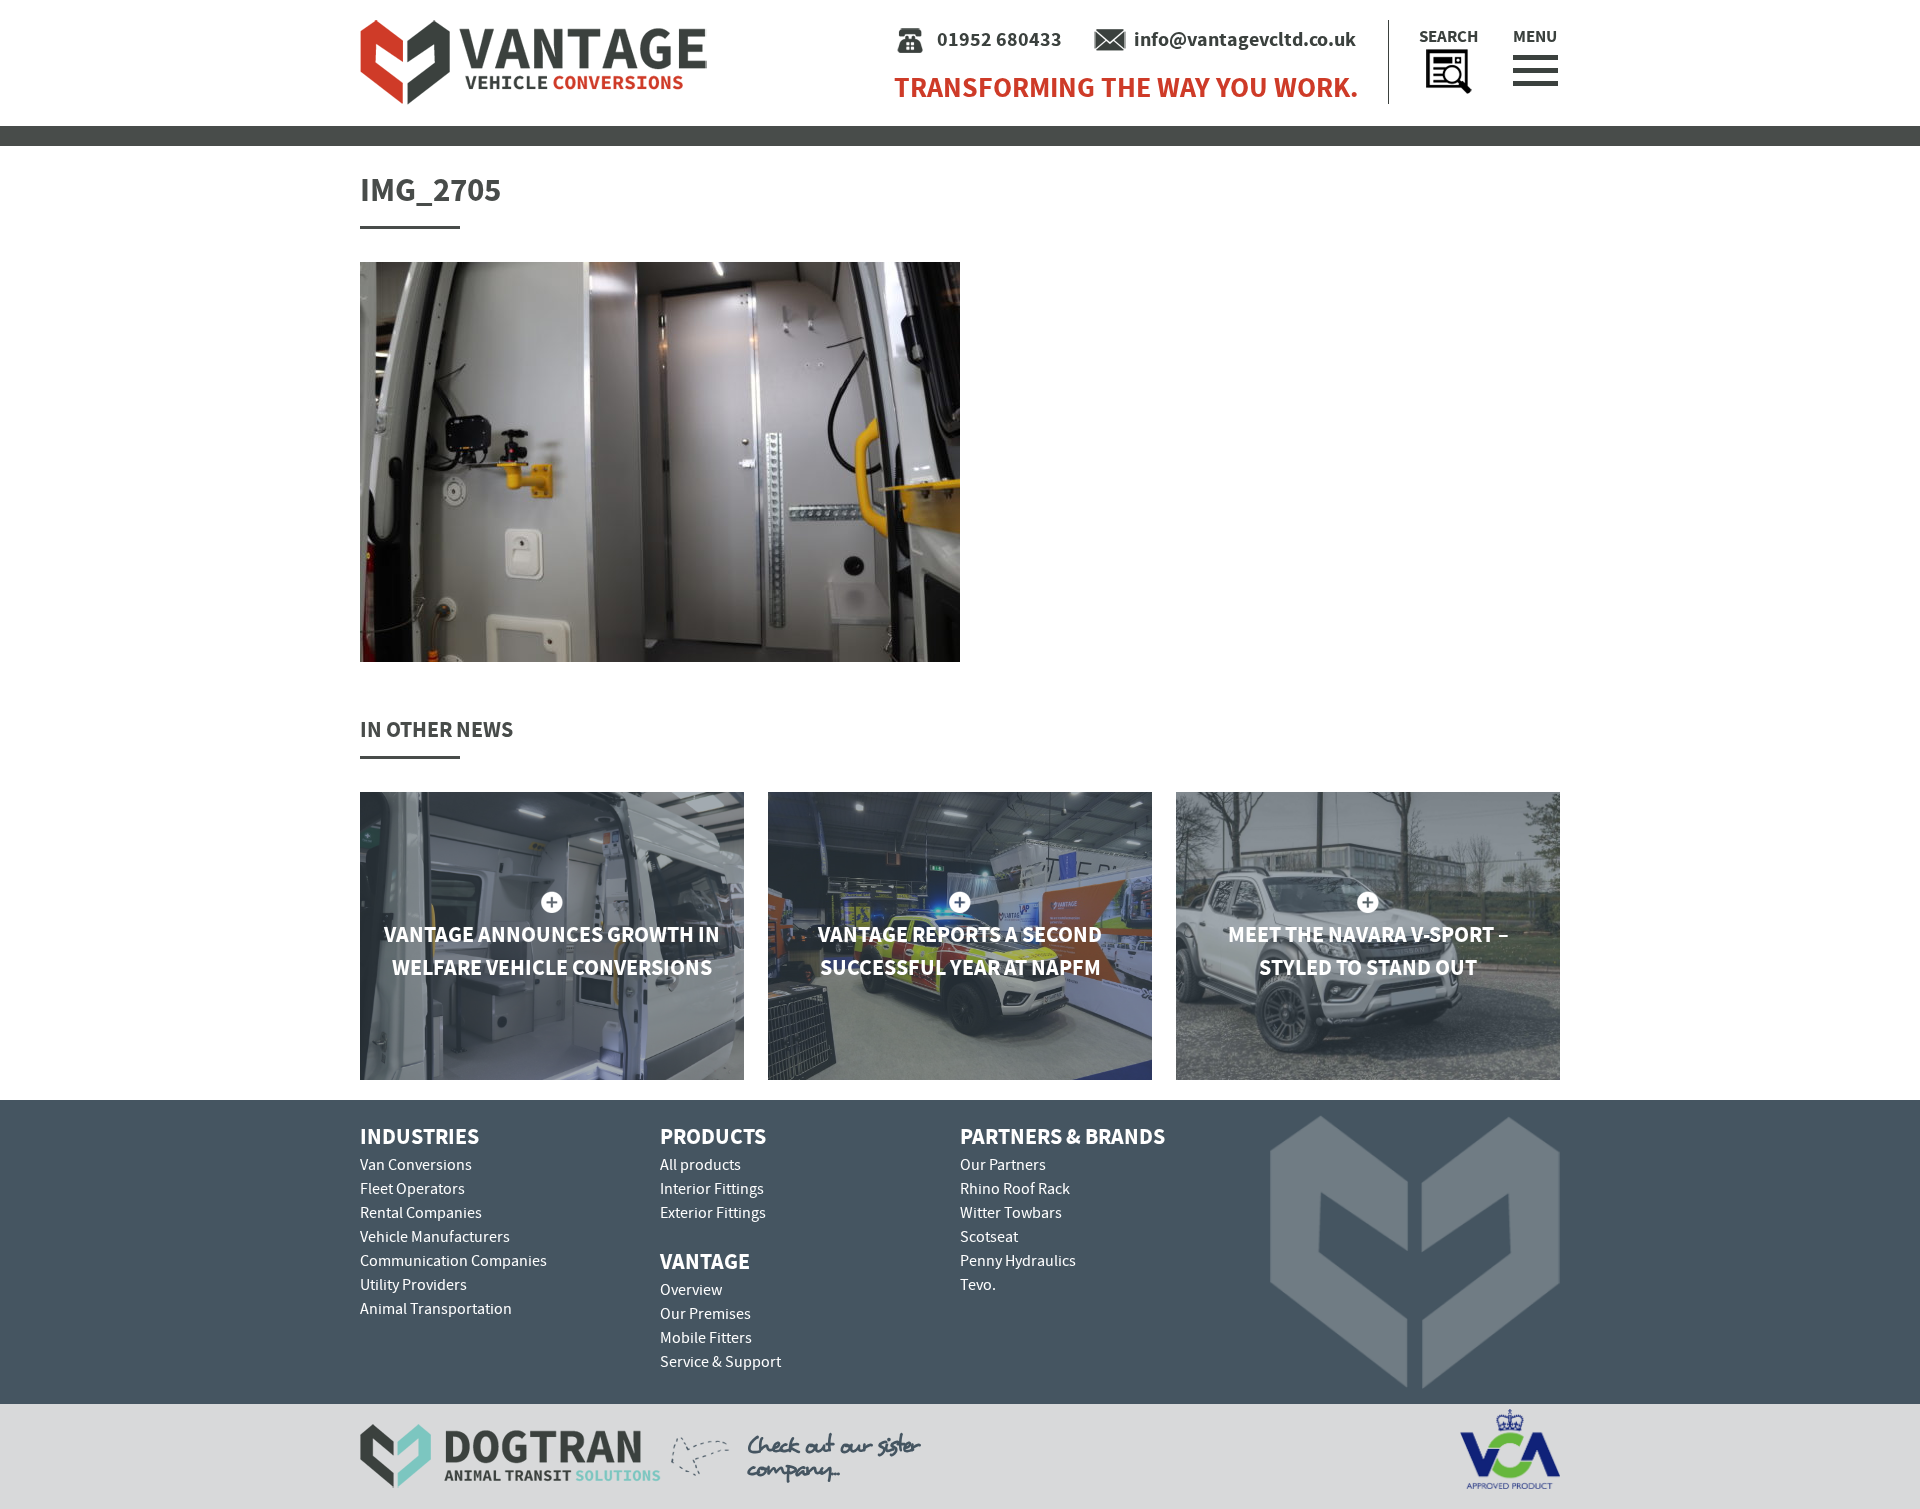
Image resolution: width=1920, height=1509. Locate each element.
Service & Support (720, 1362)
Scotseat (989, 1237)
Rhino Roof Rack (1015, 1189)
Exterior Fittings (713, 1213)
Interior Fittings (712, 1189)
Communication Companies (453, 1261)
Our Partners (1003, 1165)
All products (700, 1165)
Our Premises (705, 1314)
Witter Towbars (1011, 1213)
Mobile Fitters (706, 1338)
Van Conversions (416, 1165)
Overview (691, 1290)
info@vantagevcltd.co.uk (1245, 39)
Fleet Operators (412, 1189)
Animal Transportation (436, 1309)
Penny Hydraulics (1018, 1261)
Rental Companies (421, 1213)
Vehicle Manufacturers (435, 1237)
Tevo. (978, 1285)
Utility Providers (413, 1285)
